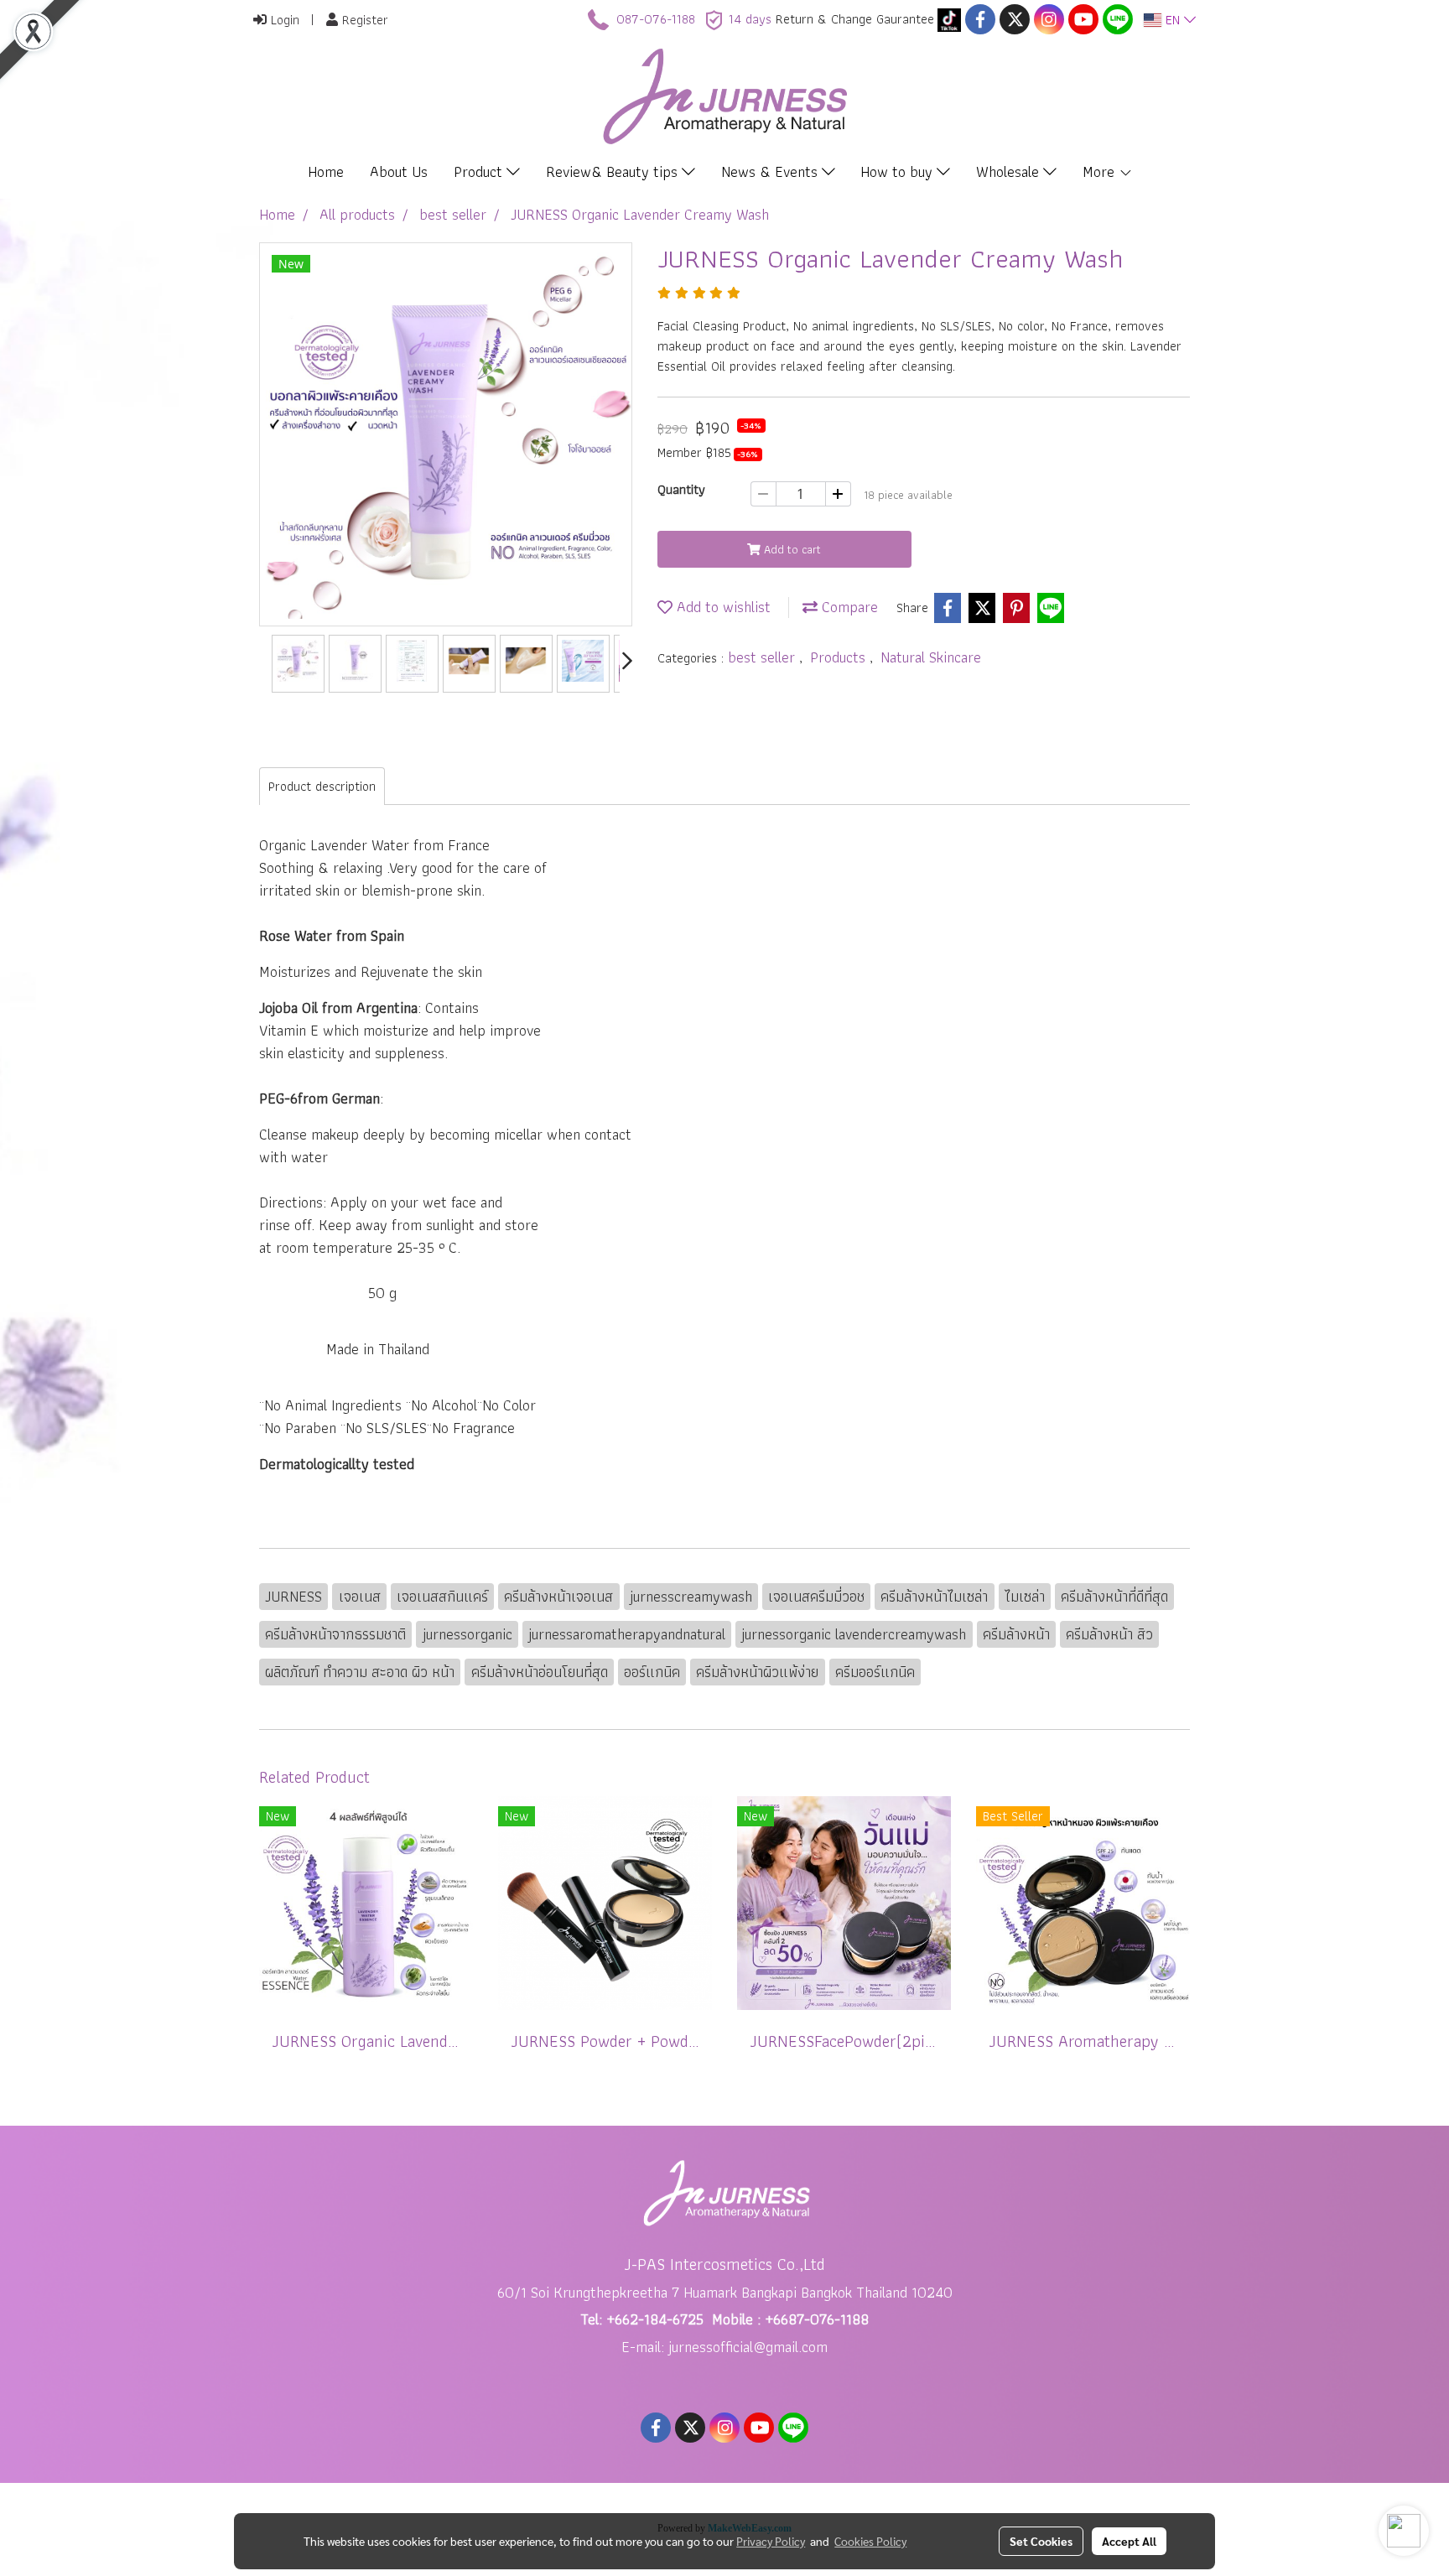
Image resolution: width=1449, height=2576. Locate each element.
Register (363, 20)
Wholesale (1010, 171)
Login (283, 20)
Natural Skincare (931, 657)
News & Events (771, 171)
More (1101, 171)
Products (840, 657)
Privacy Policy (771, 2541)
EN (1173, 20)
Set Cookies (1041, 2541)
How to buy (898, 171)
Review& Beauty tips (614, 171)
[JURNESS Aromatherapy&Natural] (949, 19)
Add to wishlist (722, 607)
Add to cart (791, 549)
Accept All (1129, 2541)
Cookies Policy (870, 2541)
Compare (848, 607)
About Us (399, 171)
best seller (763, 657)
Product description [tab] (322, 786)
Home (326, 171)
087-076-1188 (656, 19)
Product (480, 171)
